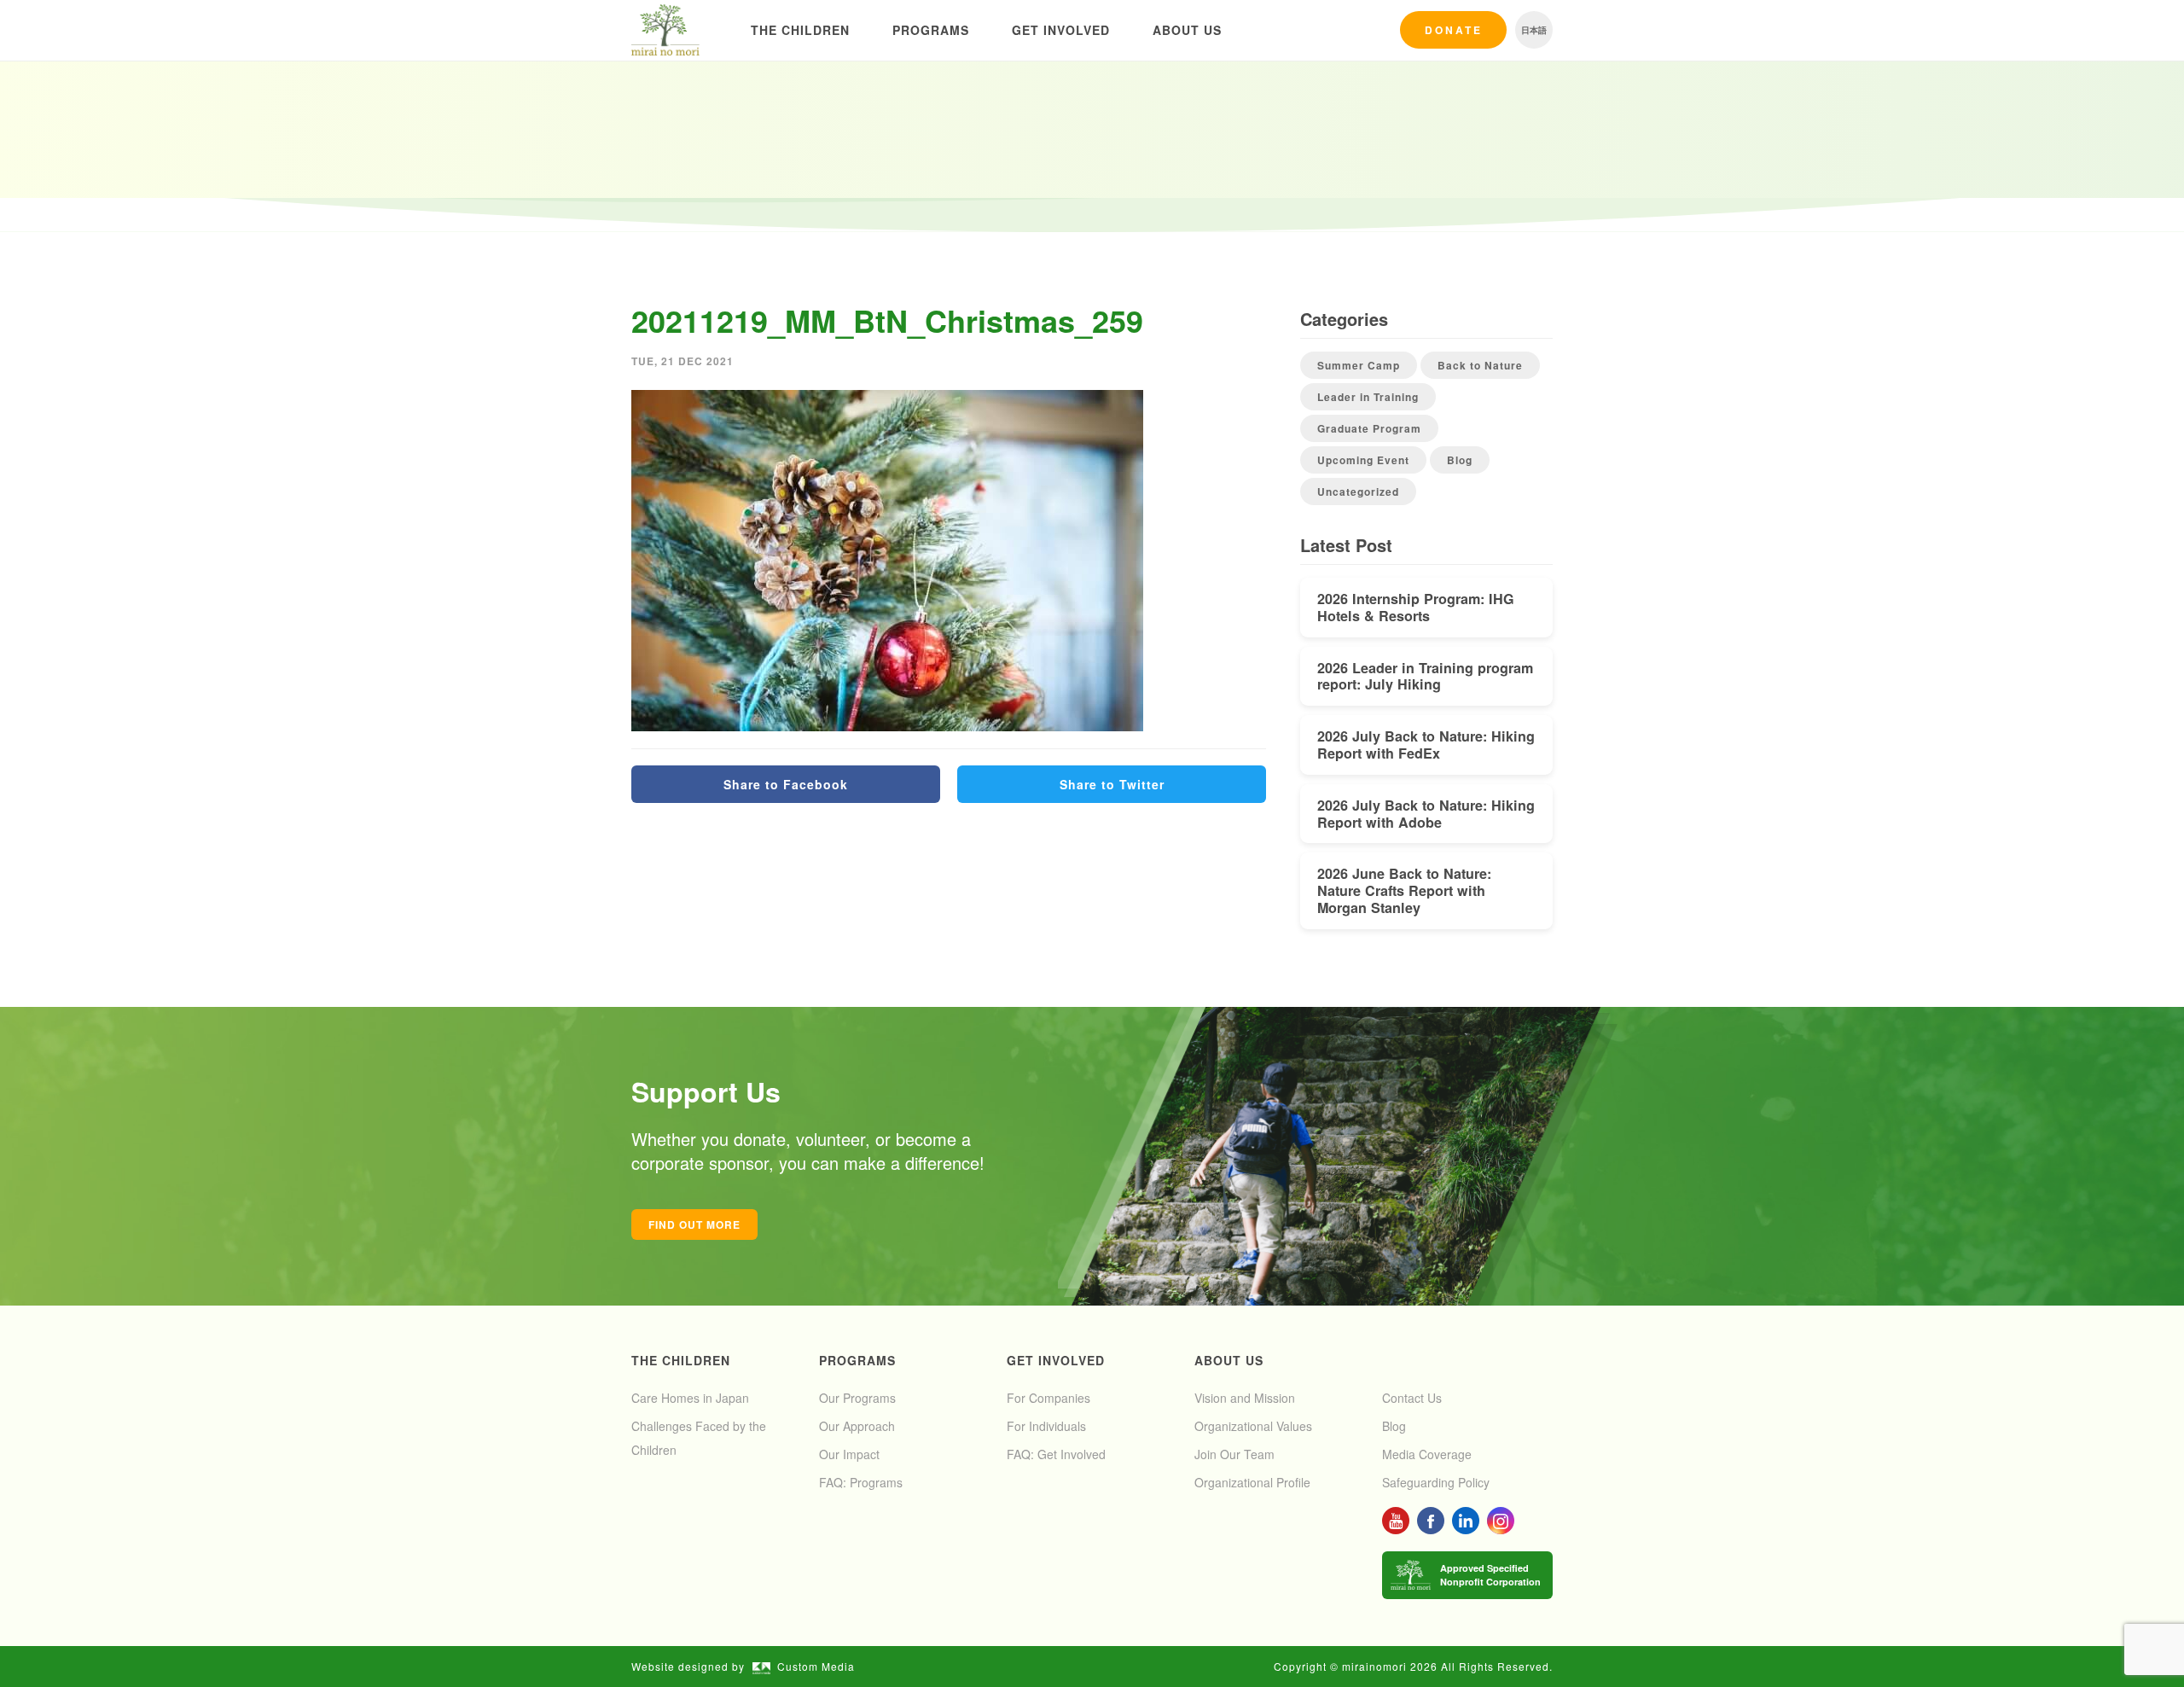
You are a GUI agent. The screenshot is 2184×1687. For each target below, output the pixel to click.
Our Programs (857, 1398)
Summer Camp (1359, 365)
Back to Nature (1480, 365)
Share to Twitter (1112, 784)
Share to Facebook (786, 784)
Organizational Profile (1252, 1482)
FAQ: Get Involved (1056, 1454)
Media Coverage (1427, 1454)
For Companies (1048, 1398)
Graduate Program (1369, 428)
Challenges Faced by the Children (699, 1438)
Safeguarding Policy (1436, 1482)
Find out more (694, 1225)
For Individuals (1046, 1426)
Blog (1460, 460)
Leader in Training (1368, 397)
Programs (931, 30)
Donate (1454, 30)
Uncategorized (1358, 492)
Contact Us (1412, 1398)
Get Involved (1061, 30)
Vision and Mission (1245, 1398)
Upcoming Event (1363, 460)
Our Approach (857, 1426)
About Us (1187, 30)
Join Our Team (1234, 1454)
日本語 (1534, 30)
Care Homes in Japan (690, 1398)
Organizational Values (1253, 1426)
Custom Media (816, 1666)
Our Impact (849, 1454)
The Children (800, 30)
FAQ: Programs (861, 1482)
